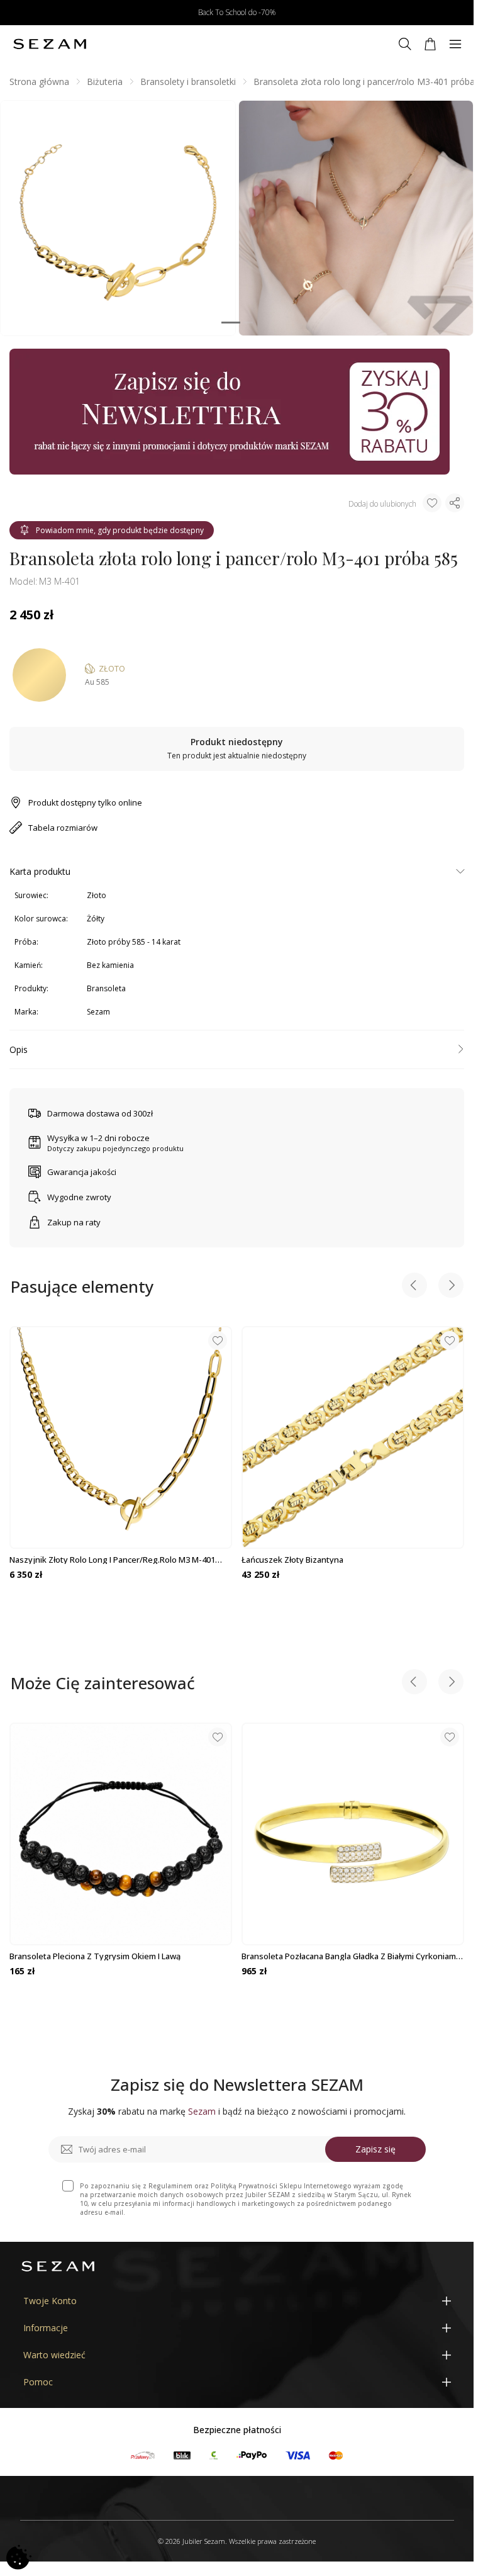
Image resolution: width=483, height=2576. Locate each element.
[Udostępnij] (455, 503)
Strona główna (39, 82)
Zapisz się (375, 2149)
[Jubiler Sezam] (50, 44)
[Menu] (455, 44)
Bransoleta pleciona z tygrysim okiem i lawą (95, 1956)
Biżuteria (105, 82)
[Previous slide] (414, 1287)
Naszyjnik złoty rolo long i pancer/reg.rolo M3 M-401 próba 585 (112, 1560)
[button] (231, 323)
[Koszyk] (430, 44)
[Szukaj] (405, 44)
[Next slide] (451, 1287)
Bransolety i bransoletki (188, 82)
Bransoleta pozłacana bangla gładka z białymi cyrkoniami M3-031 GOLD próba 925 (350, 1956)
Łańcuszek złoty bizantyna (292, 1560)
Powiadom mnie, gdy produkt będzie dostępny (120, 530)
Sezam (98, 1012)
